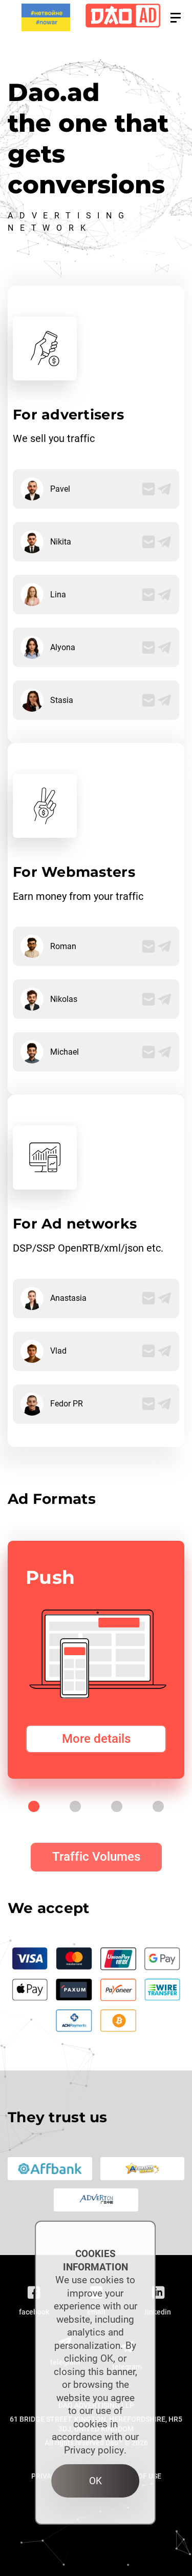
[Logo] (123, 18)
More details (96, 1739)
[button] (176, 18)
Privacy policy (94, 2450)
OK (95, 2481)
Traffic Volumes (96, 1857)
